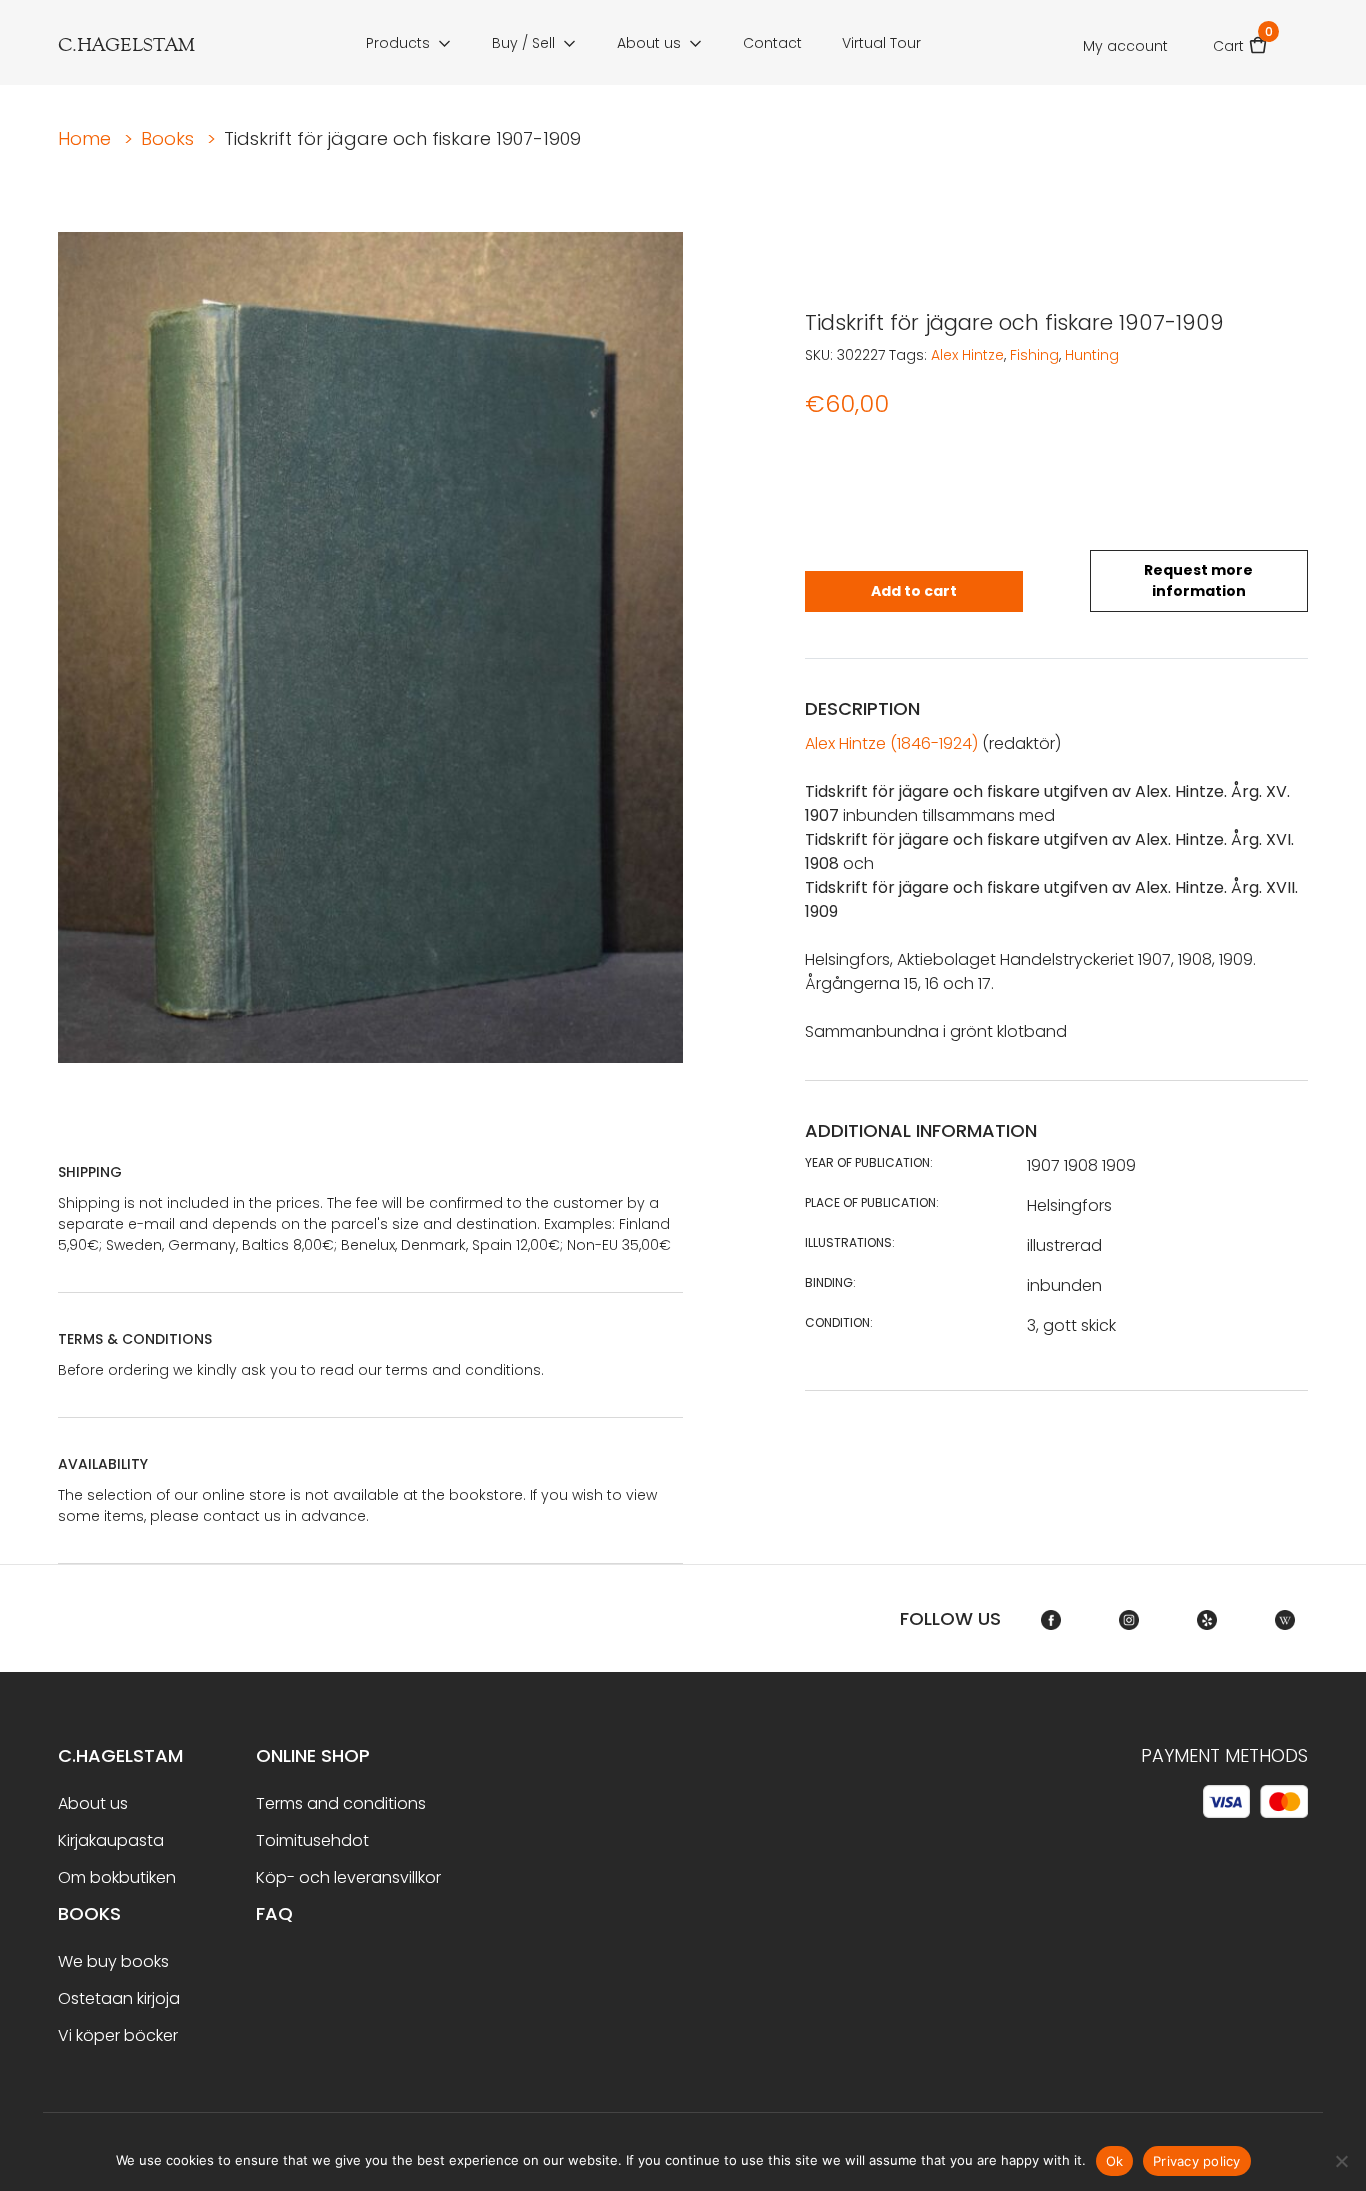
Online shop (313, 1755)
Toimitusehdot (312, 1840)
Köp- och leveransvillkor (348, 1877)
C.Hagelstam (120, 1755)
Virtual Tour (881, 43)
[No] (1341, 2161)
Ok (1115, 2161)
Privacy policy (1197, 2161)
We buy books (113, 1961)
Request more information (1198, 580)
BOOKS (89, 1913)
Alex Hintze (967, 355)
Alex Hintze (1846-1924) (891, 743)
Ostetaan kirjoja (119, 1998)
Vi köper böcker (118, 2035)
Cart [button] (1240, 39)
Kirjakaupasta (111, 1840)
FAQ (274, 1913)
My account (1125, 46)
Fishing (1034, 355)
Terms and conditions (341, 1803)
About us (649, 43)
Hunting (1092, 355)
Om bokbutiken (117, 1877)
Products (398, 43)
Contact (772, 43)
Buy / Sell (523, 43)
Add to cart (914, 591)
